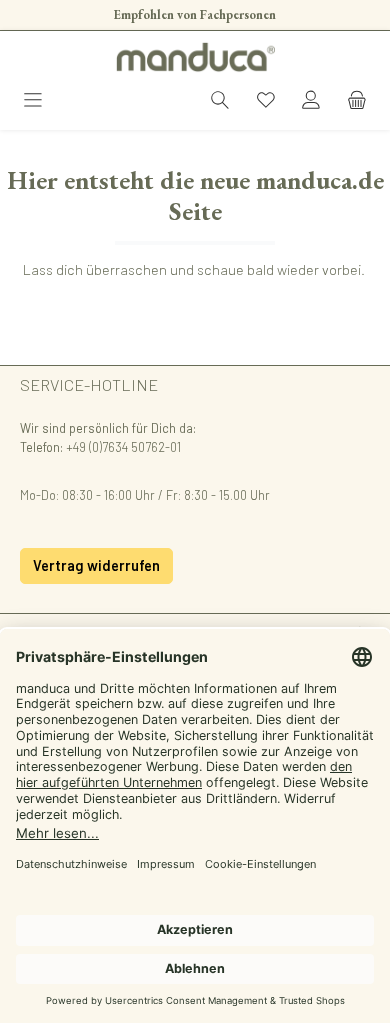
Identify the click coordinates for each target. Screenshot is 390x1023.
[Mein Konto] (311, 101)
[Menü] (33, 101)
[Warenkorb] (357, 101)
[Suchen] (220, 101)
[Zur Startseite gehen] (195, 57)
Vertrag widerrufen (96, 565)
